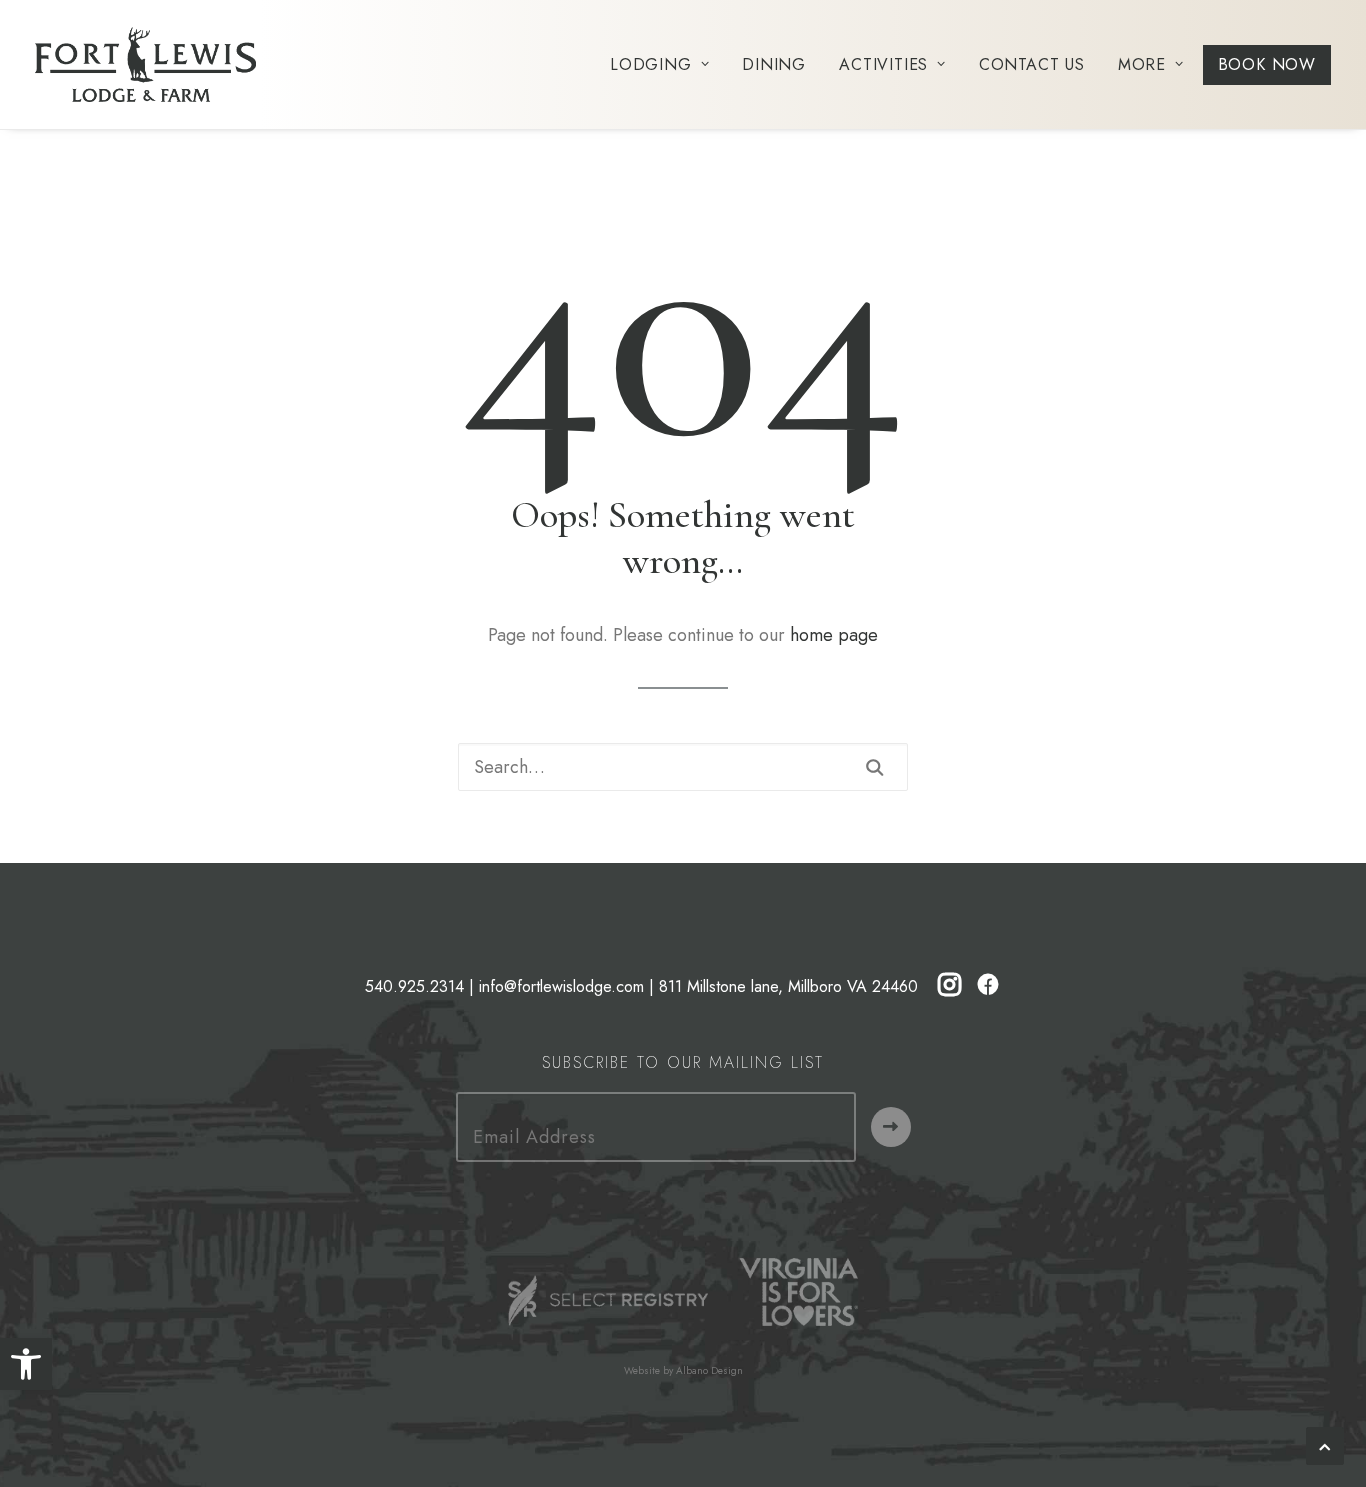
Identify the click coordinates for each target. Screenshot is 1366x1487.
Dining (774, 64)
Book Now (1267, 64)
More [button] (1142, 64)
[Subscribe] (891, 1127)
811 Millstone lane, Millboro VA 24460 (788, 986)
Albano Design (709, 1370)
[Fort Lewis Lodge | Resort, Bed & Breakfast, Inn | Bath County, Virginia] (145, 64)
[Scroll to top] (1325, 1444)
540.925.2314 (414, 986)
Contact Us (1032, 64)
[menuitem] (666, 64)
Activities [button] (883, 64)
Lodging (651, 64)
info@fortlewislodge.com (561, 986)
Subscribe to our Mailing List (683, 1062)
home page (834, 635)
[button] (26, 1364)
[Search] (683, 767)
